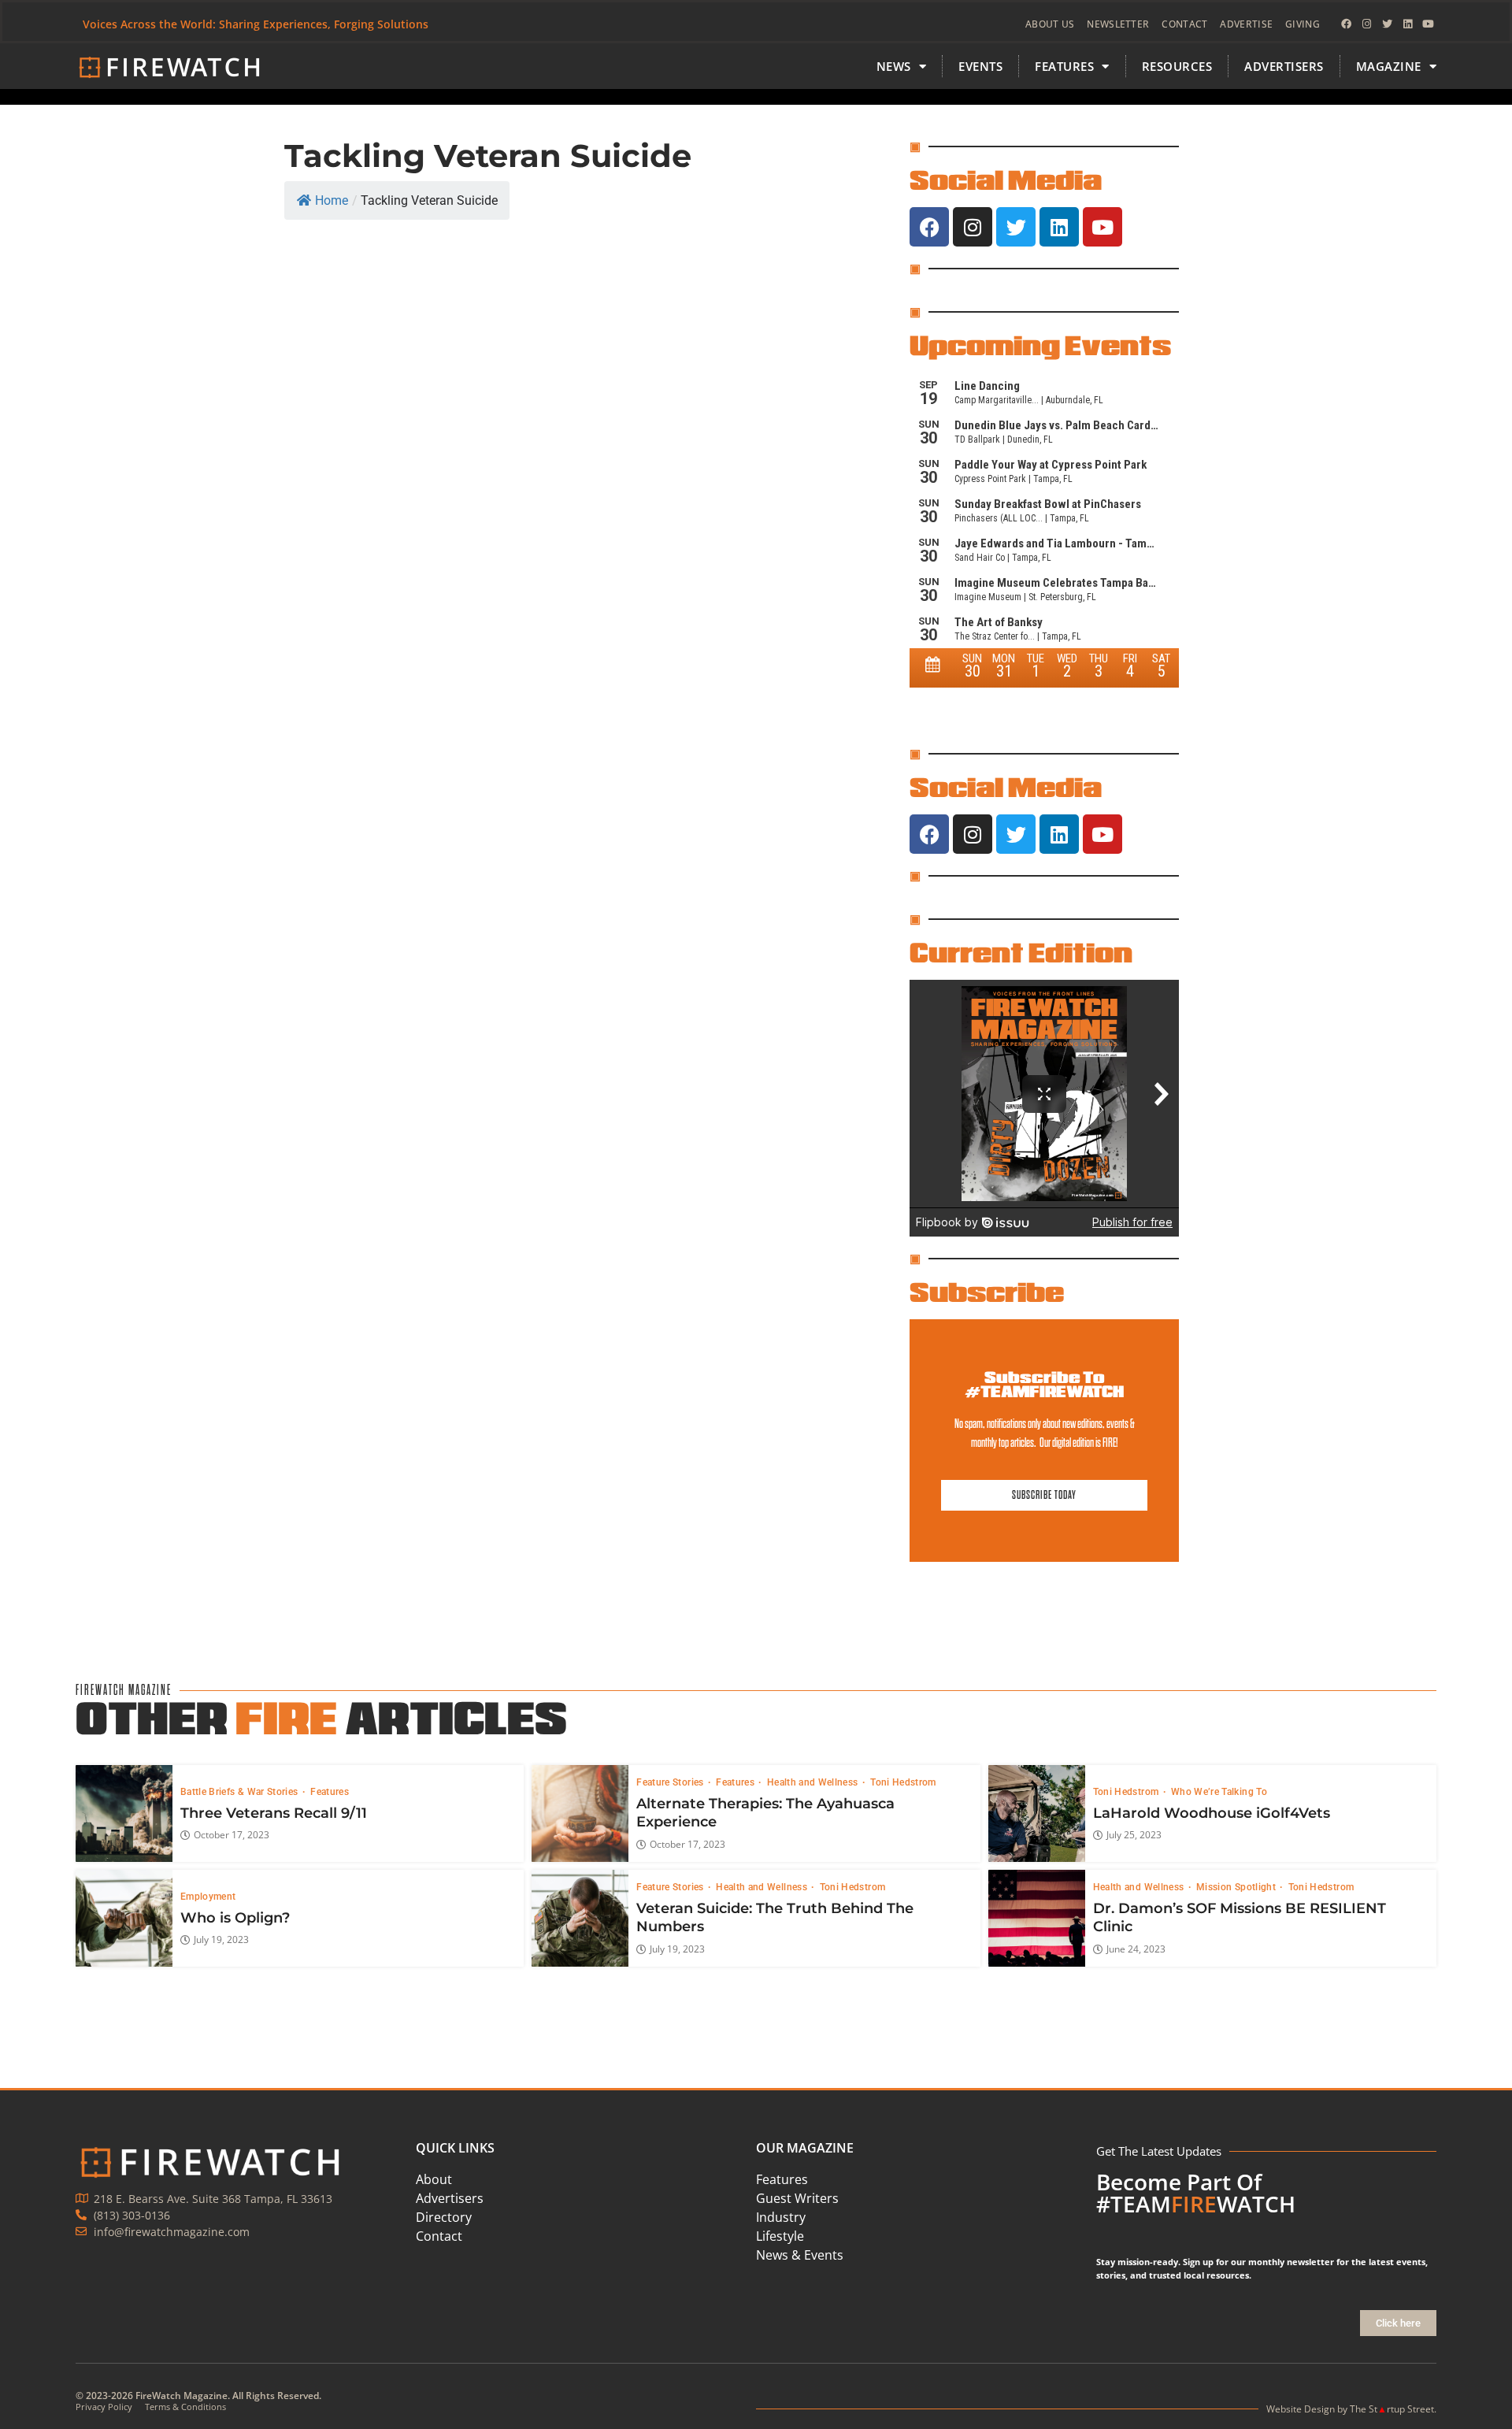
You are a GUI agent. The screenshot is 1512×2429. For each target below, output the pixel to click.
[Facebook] (1346, 24)
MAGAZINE (1389, 66)
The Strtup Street (1392, 2409)
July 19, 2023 (221, 1940)
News (894, 66)
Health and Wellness (814, 1782)
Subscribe (987, 1292)
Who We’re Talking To (1219, 1792)
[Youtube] (1428, 24)
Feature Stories (671, 1782)
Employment (208, 1897)
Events (980, 66)
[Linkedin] (1407, 24)
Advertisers (1284, 66)
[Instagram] (1366, 24)
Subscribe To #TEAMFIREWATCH (1044, 1384)
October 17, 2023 (232, 1835)
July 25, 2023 (1134, 1835)
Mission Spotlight (1237, 1887)
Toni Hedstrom (903, 1782)
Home (332, 200)
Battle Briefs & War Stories (241, 1792)
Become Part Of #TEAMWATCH (1196, 2193)
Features (330, 1792)
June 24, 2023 (1136, 1949)
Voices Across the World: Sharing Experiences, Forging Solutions (256, 24)
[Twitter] (1387, 24)
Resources (1177, 66)
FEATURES (1064, 66)
